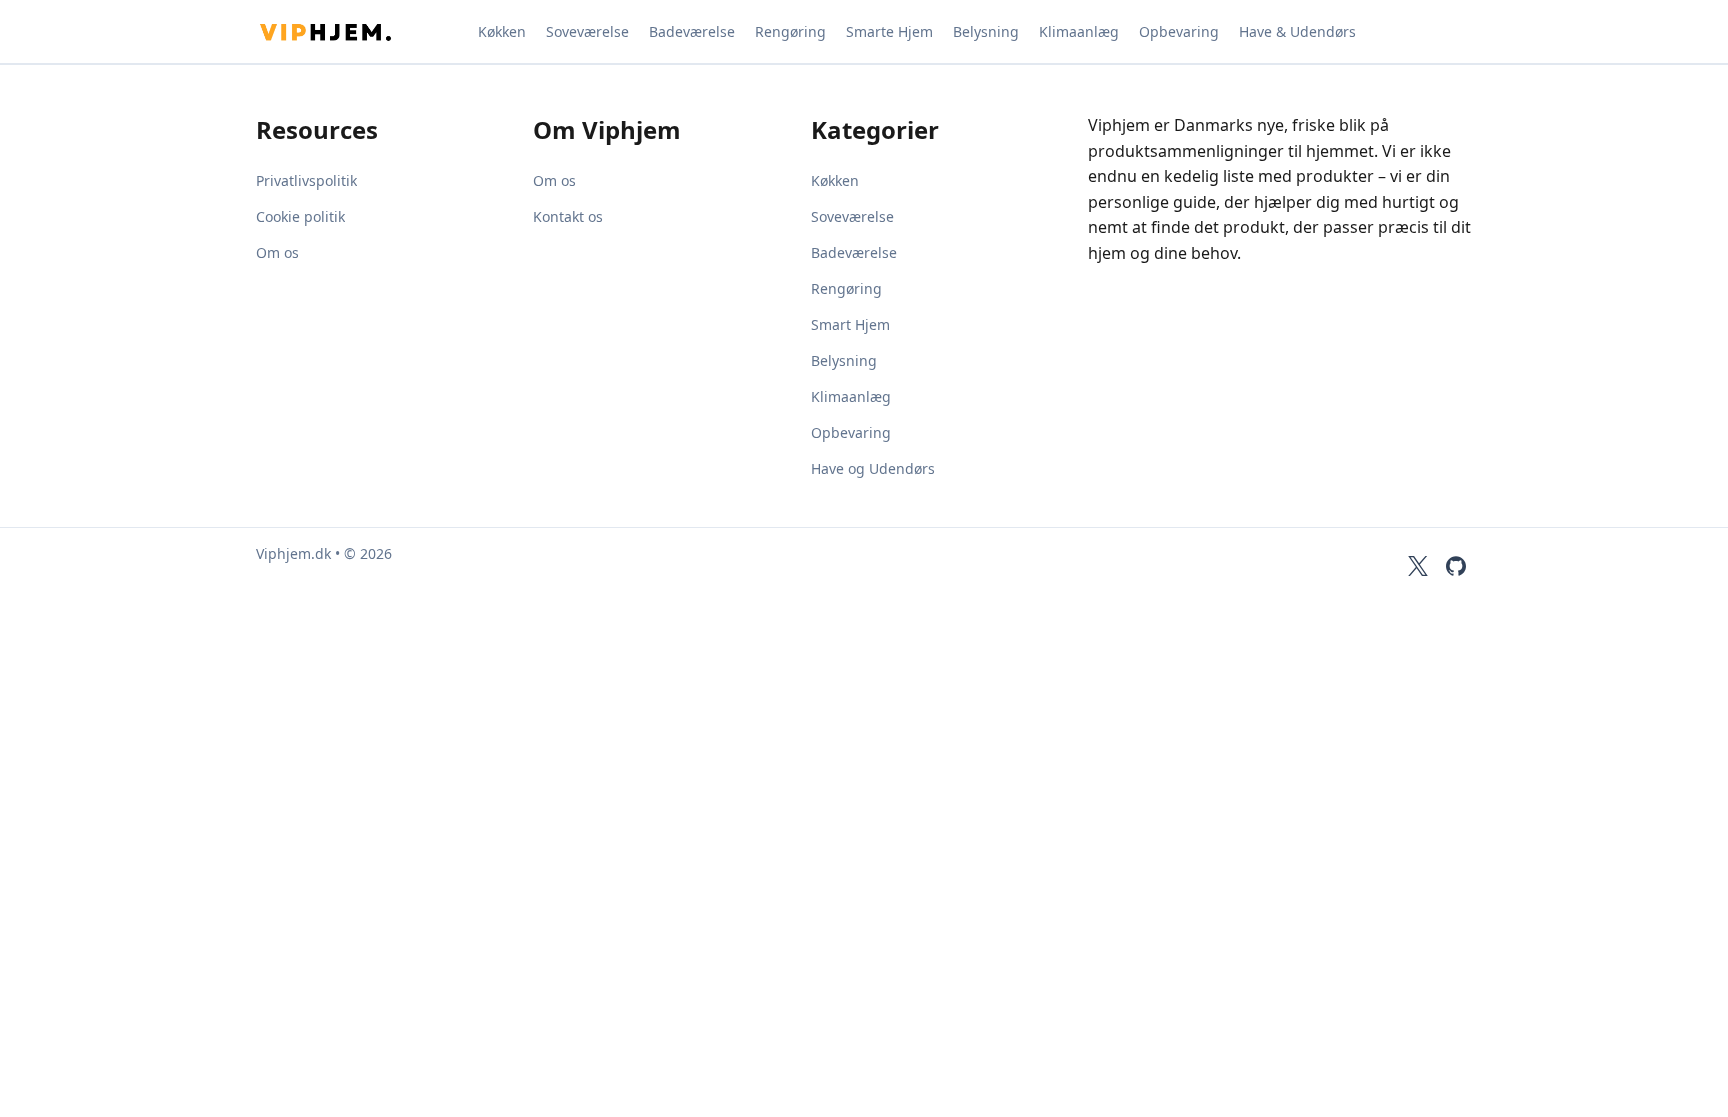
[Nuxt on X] (1418, 566)
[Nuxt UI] (356, 32)
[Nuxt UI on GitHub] (1456, 566)
